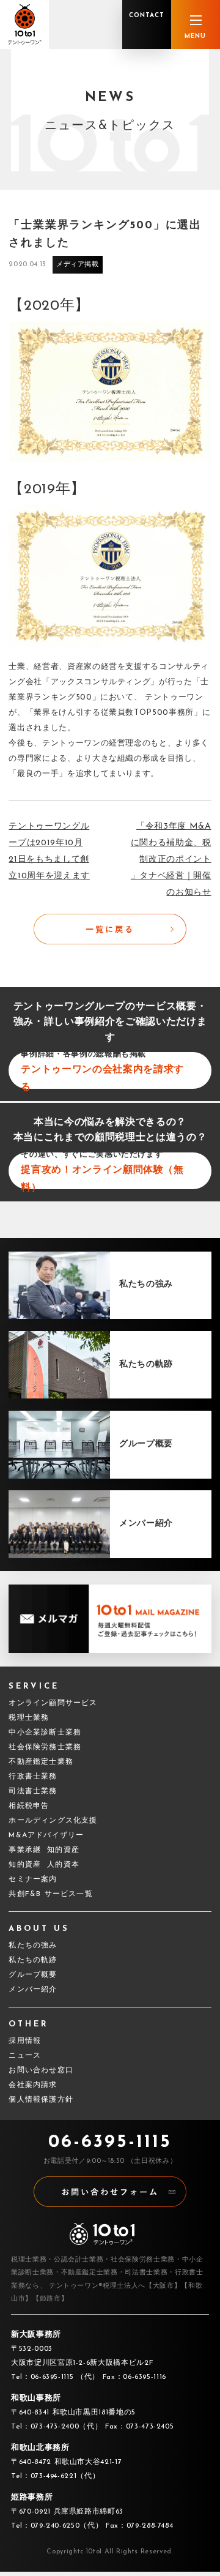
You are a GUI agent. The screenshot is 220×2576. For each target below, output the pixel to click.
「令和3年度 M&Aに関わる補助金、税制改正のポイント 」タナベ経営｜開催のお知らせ (171, 860)
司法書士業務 (33, 1791)
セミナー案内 (33, 1880)
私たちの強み (33, 1946)
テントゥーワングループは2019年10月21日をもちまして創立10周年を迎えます (49, 851)
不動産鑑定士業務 (41, 1762)
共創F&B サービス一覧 (50, 1894)
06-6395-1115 (110, 2142)
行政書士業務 (33, 1777)
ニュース (25, 2056)
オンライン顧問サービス (53, 1703)
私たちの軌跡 (33, 1960)
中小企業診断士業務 (45, 1733)
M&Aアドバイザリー (46, 1835)
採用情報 (25, 2041)
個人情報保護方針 (41, 2100)
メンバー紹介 (33, 1990)
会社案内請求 (33, 2085)
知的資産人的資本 (44, 1865)
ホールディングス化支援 (53, 1821)
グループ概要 (33, 1975)
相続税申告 (29, 1806)
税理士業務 (29, 1718)
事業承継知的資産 (44, 1850)
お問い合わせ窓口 (41, 2070)
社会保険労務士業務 (45, 1747)
